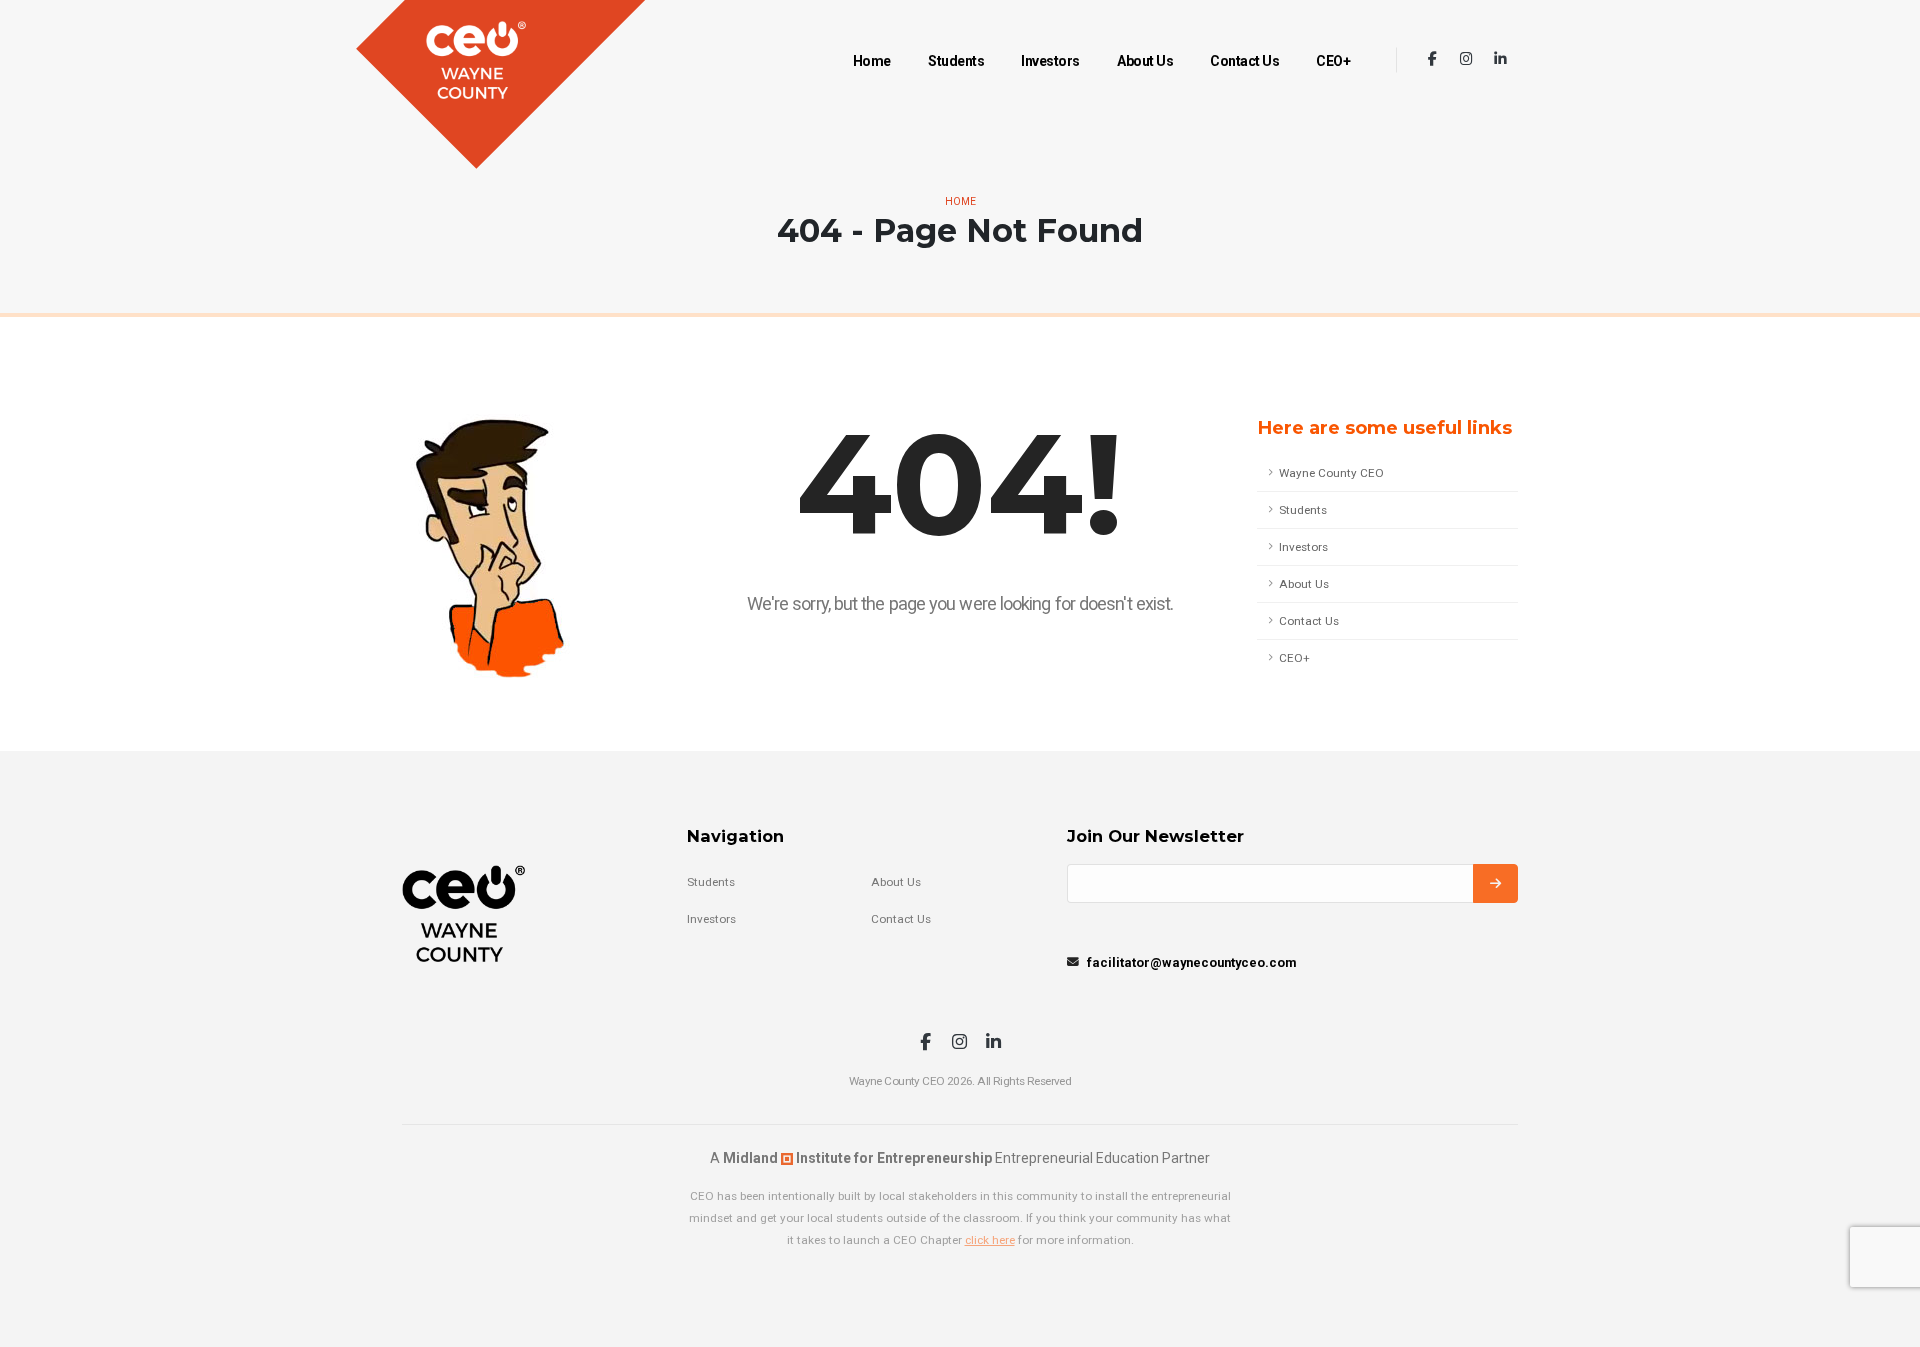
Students (956, 61)
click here (990, 1240)
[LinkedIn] (1500, 59)
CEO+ (1333, 61)
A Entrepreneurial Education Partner (960, 1158)
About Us (1145, 61)
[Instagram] (1466, 59)
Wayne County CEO (1331, 473)
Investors (1050, 61)
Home (872, 61)
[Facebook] (1432, 59)
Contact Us (1244, 61)
